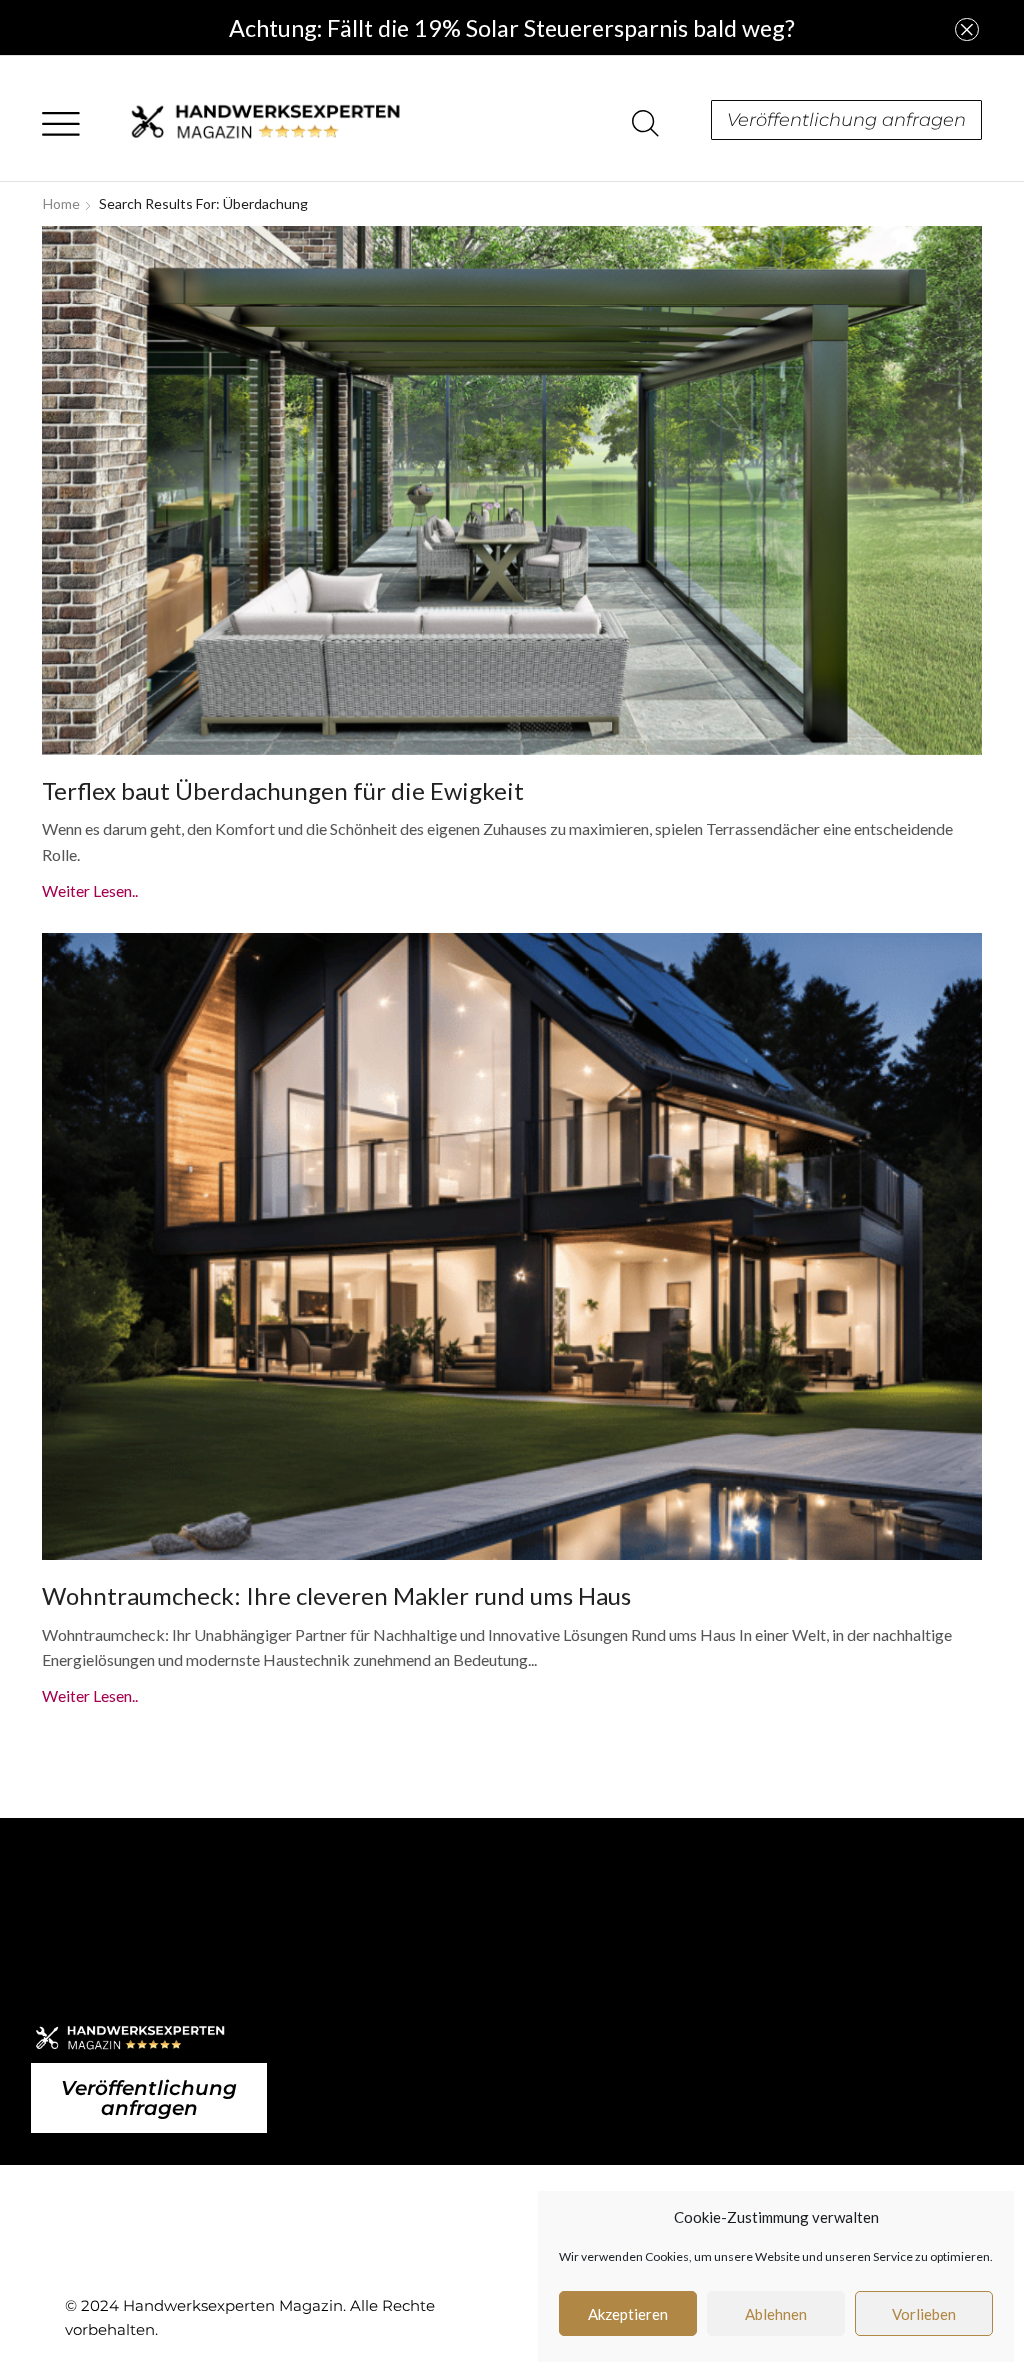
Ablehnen (776, 2314)
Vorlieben (924, 2314)
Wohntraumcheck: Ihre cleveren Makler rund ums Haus (336, 1595)
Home (61, 203)
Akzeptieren (628, 2314)
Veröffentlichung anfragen (846, 119)
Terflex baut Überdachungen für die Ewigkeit (283, 790)
